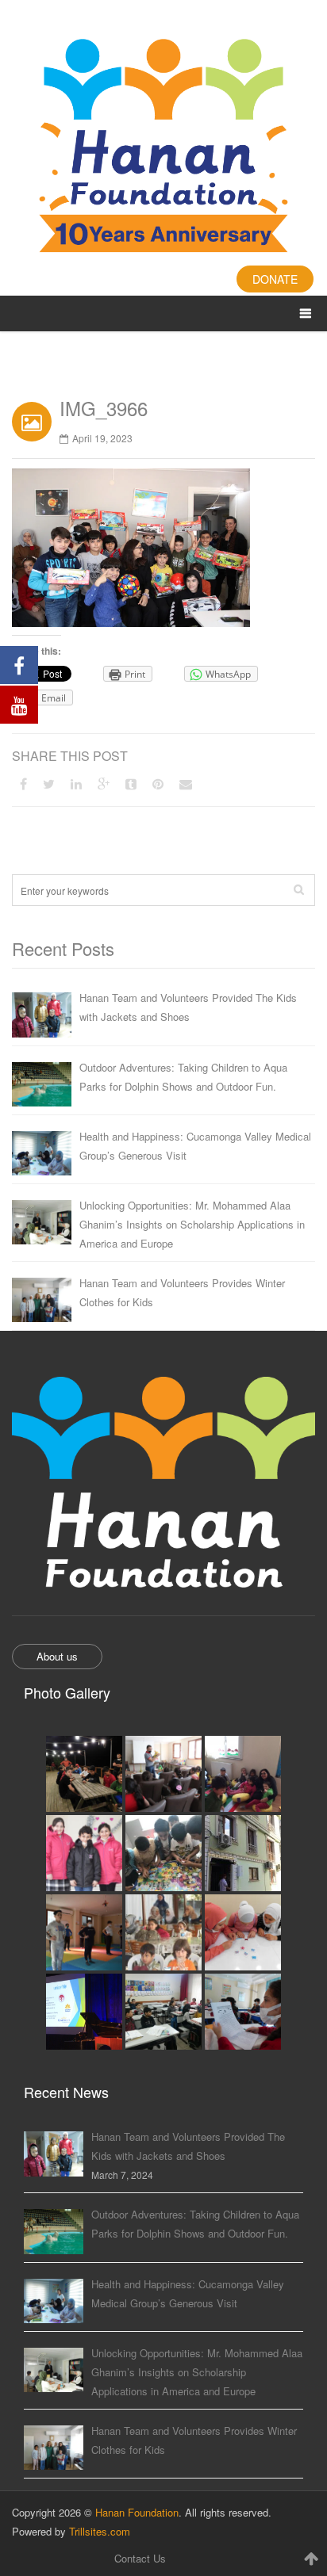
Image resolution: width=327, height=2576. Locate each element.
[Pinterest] (158, 784)
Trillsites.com (100, 2531)
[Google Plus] (104, 784)
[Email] (186, 784)
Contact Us (140, 2558)
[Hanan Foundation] (163, 148)
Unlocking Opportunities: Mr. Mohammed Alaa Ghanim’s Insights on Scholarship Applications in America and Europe (192, 1224)
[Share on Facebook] (23, 784)
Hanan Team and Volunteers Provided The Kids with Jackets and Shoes (188, 1007)
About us (57, 1656)
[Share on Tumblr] (131, 784)
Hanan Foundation (137, 2512)
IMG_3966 (104, 408)
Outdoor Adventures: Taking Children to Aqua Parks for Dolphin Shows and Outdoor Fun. (183, 1077)
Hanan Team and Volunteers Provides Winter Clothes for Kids (182, 1292)
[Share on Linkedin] (76, 784)
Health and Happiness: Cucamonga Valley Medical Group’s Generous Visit (195, 1146)
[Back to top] (311, 2558)
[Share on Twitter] (49, 784)
